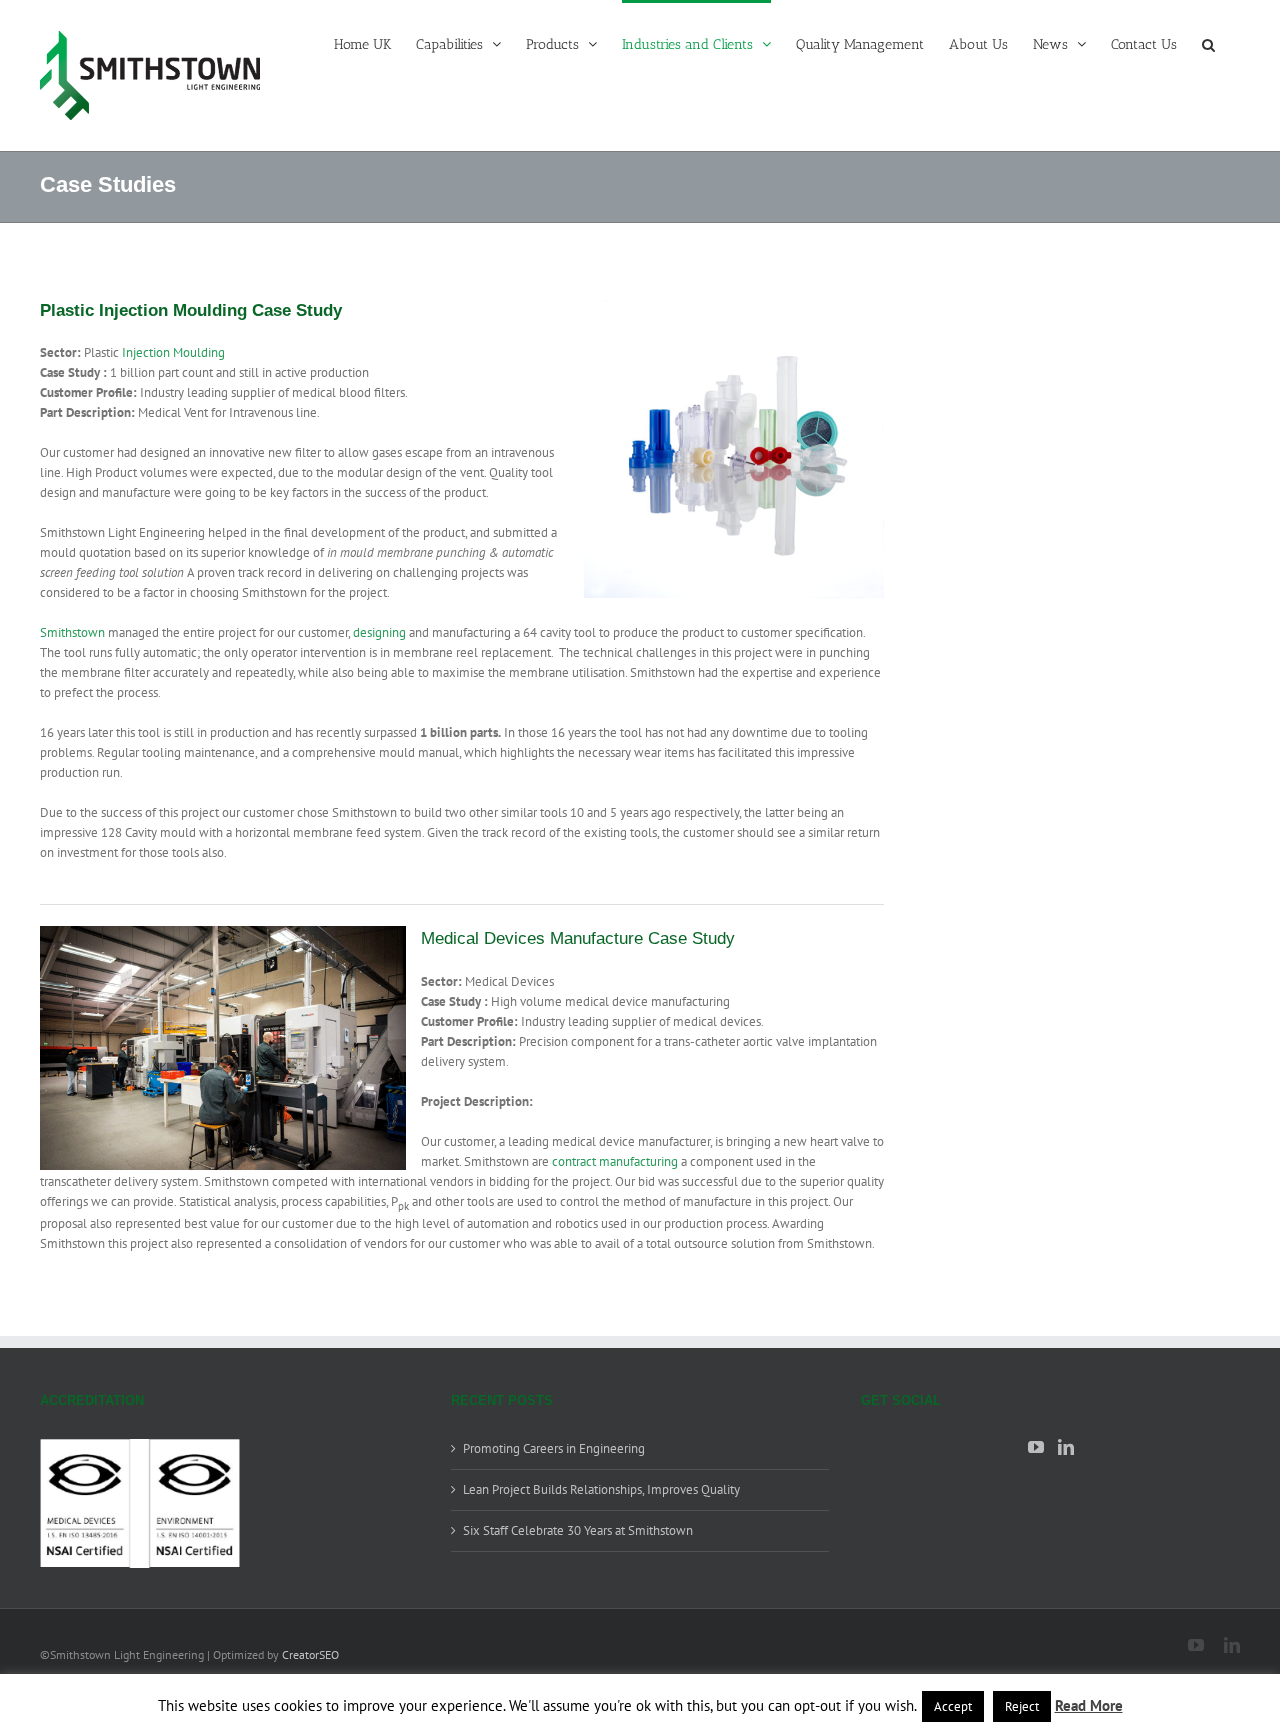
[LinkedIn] (1066, 1447)
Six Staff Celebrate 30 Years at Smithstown (578, 1530)
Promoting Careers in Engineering (554, 1448)
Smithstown (72, 632)
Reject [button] (1022, 1706)
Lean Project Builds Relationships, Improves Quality (601, 1489)
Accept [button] (953, 1706)
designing (379, 632)
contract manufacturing (615, 1161)
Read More (1089, 1705)
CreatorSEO (310, 1654)
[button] (1208, 43)
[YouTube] (1036, 1447)
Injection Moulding (173, 352)
